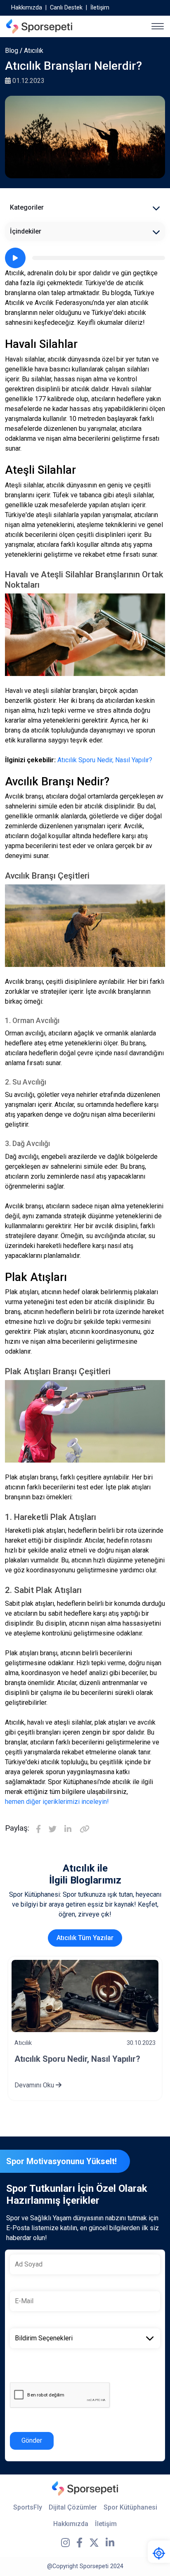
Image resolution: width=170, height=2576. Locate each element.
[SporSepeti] (39, 26)
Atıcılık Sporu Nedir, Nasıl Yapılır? (105, 760)
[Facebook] (38, 1830)
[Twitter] (53, 1830)
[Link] (85, 1830)
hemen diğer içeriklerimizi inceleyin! (57, 1802)
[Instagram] (65, 2543)
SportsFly (28, 2507)
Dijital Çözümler (73, 2507)
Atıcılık (34, 51)
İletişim (100, 8)
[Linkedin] (68, 1830)
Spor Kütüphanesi (130, 2507)
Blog (12, 51)
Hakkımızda (27, 8)
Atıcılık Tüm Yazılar (85, 1938)
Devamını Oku (35, 2085)
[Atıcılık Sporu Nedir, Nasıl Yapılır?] (85, 1996)
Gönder (32, 2440)
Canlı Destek (66, 8)
